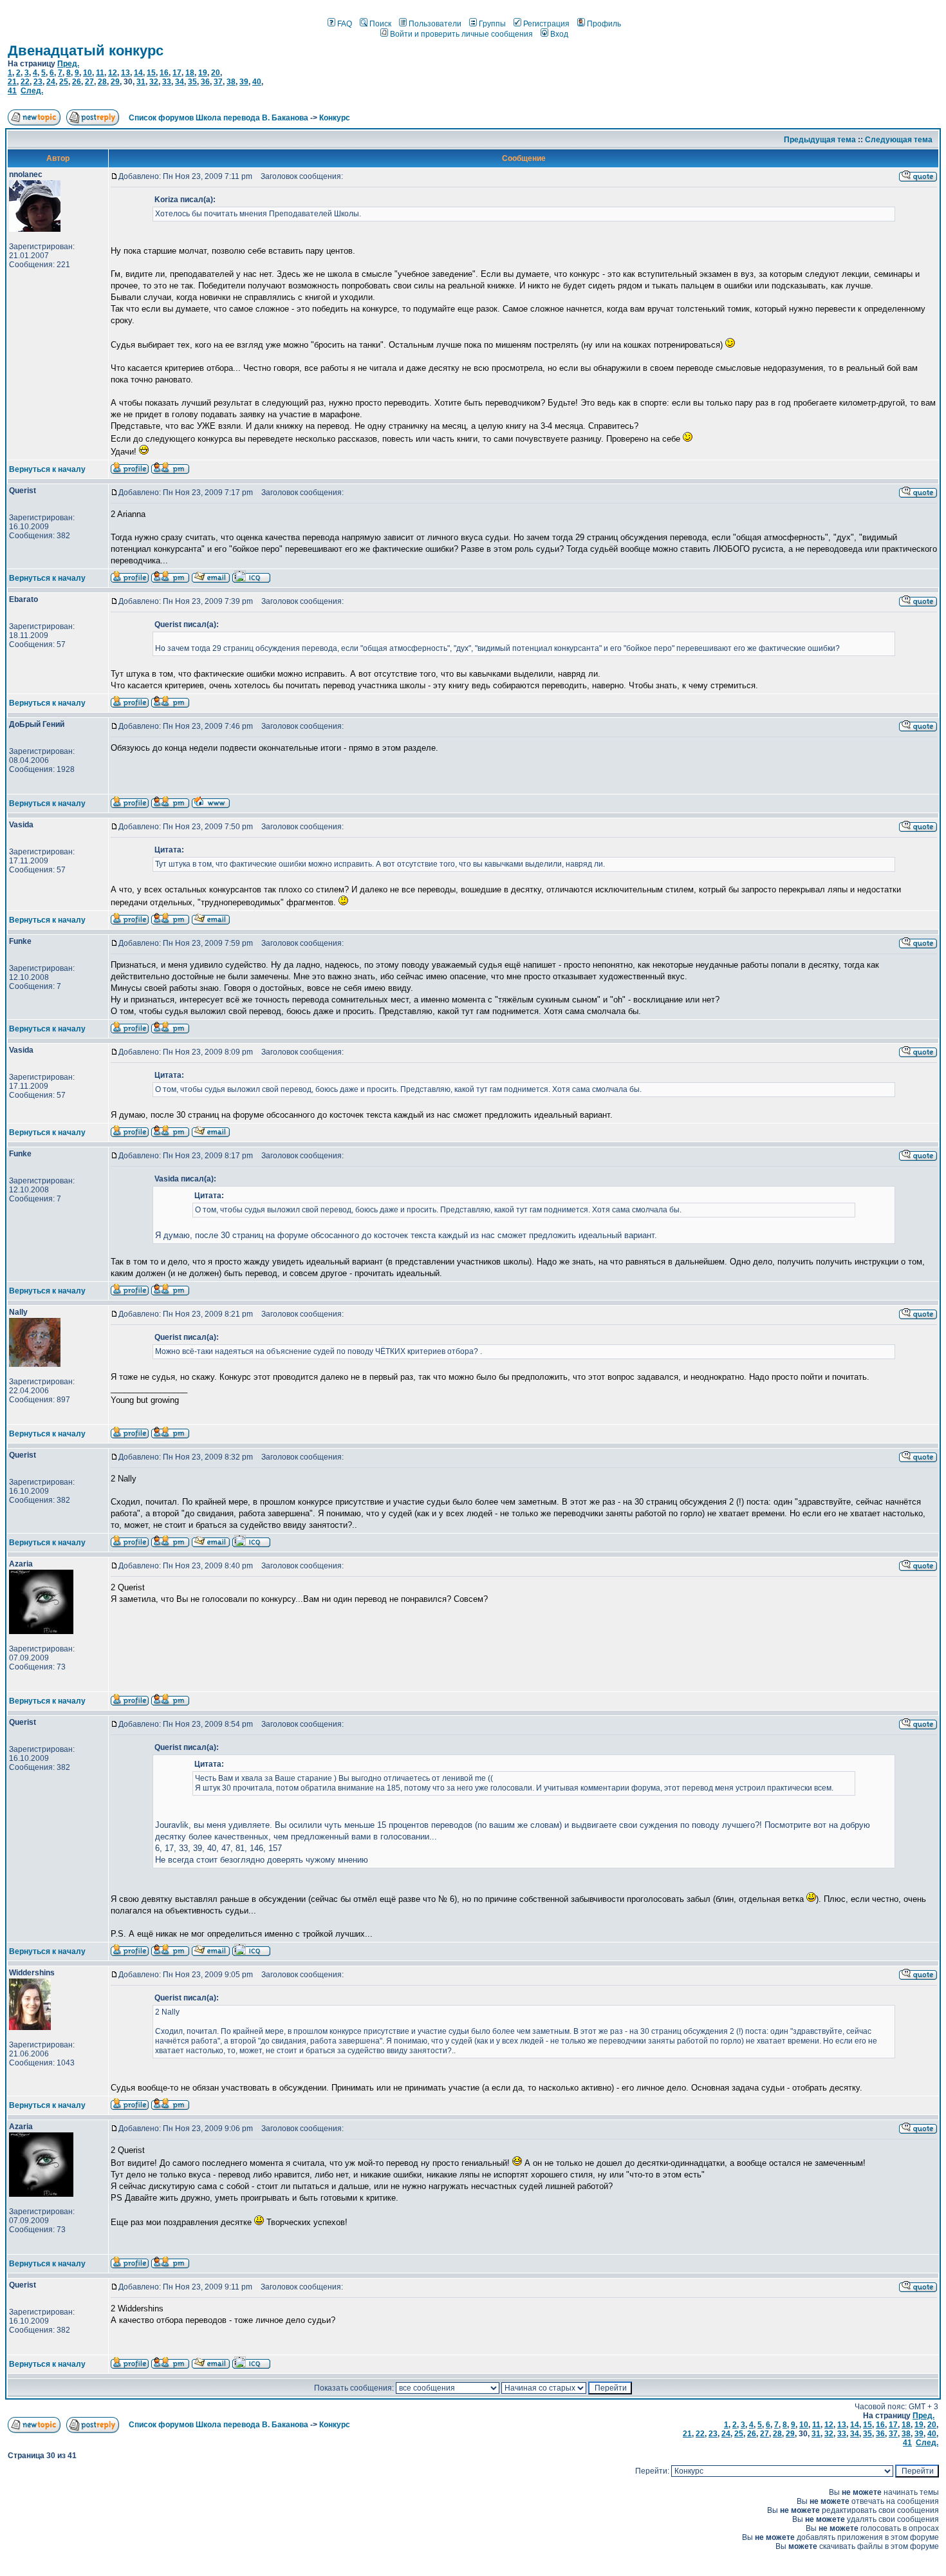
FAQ (345, 24)
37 (218, 82)
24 (51, 82)
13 (125, 73)
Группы (492, 24)
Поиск (380, 24)
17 (177, 73)
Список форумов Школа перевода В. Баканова (218, 118)
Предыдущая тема (820, 140)
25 (64, 82)
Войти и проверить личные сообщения (461, 34)
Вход (559, 34)
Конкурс (335, 118)
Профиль (604, 24)
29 (115, 82)
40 (257, 82)
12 (113, 73)
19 (203, 73)
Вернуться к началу (47, 469)
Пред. (68, 64)
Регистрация (546, 24)
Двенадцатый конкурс (86, 51)
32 (154, 82)
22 (25, 82)
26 (77, 82)
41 (12, 91)
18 (190, 73)
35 (192, 82)
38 (231, 82)
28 (102, 82)
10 (88, 73)
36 (205, 82)
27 (89, 82)
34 (180, 82)
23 (38, 82)
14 (138, 73)
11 (100, 73)
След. (32, 91)
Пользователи (435, 24)
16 (164, 73)
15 (151, 73)
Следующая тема (899, 140)
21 (12, 82)
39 (244, 82)
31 (141, 82)
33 (167, 82)
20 (216, 73)
